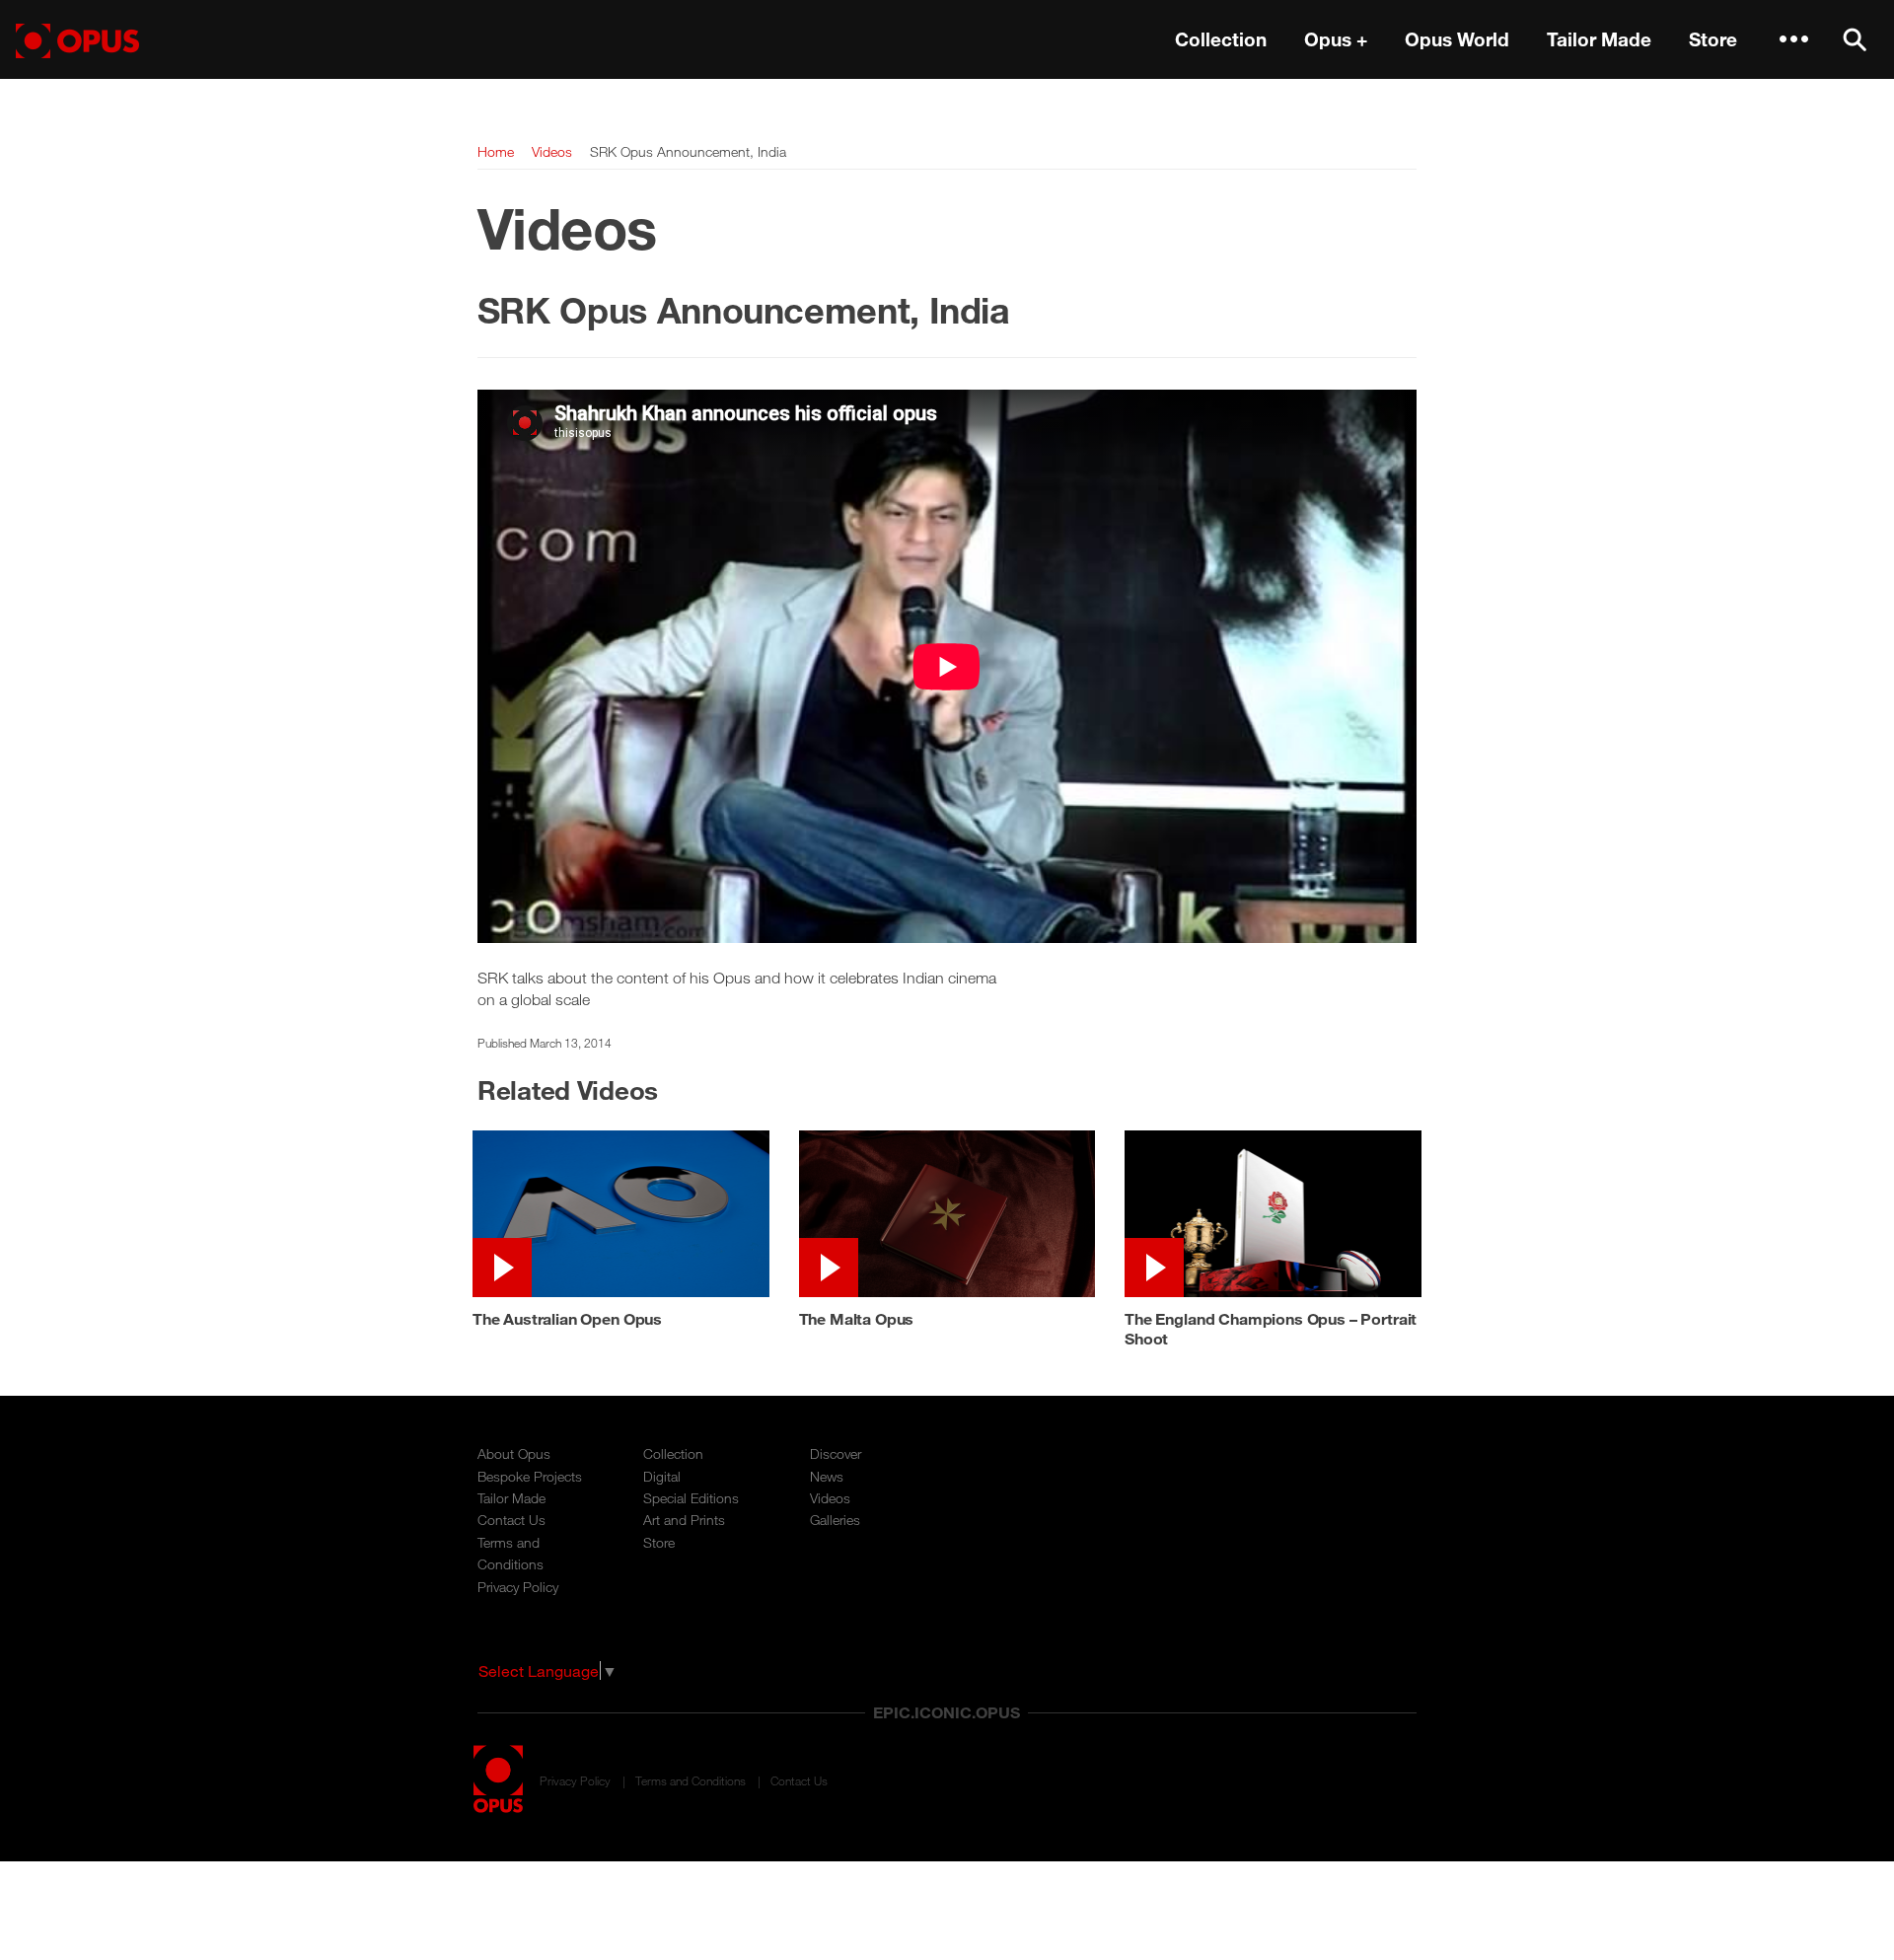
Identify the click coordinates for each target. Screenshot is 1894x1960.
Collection (1221, 39)
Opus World (1457, 39)
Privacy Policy (518, 1587)
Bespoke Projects (530, 1476)
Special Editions (691, 1498)
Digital (662, 1476)
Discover (836, 1453)
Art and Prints (684, 1520)
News (827, 1476)
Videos (552, 151)
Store (1713, 39)
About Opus (514, 1453)
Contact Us (511, 1520)
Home (496, 151)
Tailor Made (1599, 39)
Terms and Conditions (691, 1780)
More (1793, 39)
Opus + (1336, 39)
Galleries (835, 1520)
